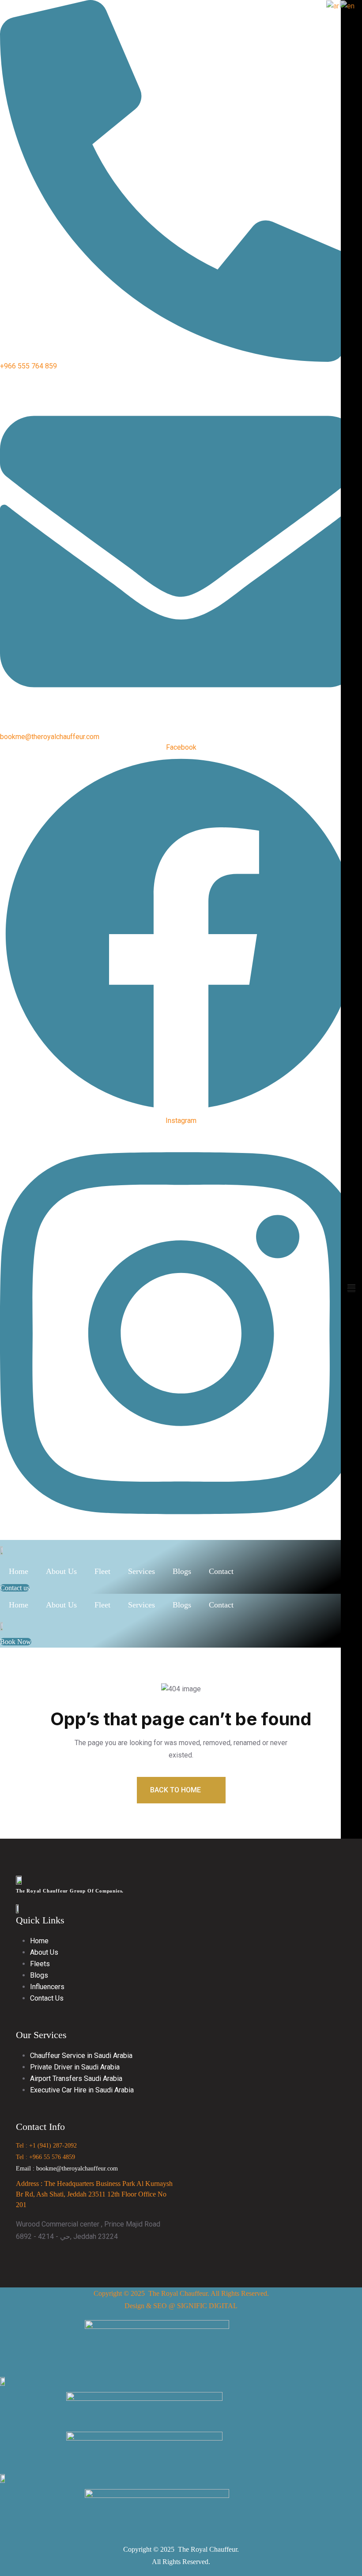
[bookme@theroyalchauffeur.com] (181, 551)
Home (19, 1571)
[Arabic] (333, 6)
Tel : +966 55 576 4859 (45, 2157)
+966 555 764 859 (28, 366)
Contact (221, 1571)
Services (141, 1571)
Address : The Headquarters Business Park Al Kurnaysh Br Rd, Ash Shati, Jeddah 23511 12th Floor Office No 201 (94, 2194)
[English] (348, 6)
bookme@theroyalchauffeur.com (50, 737)
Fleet (102, 1571)
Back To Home (176, 1790)
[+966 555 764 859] (181, 180)
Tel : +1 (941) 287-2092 (46, 2146)
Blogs (182, 1571)
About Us (61, 1571)
